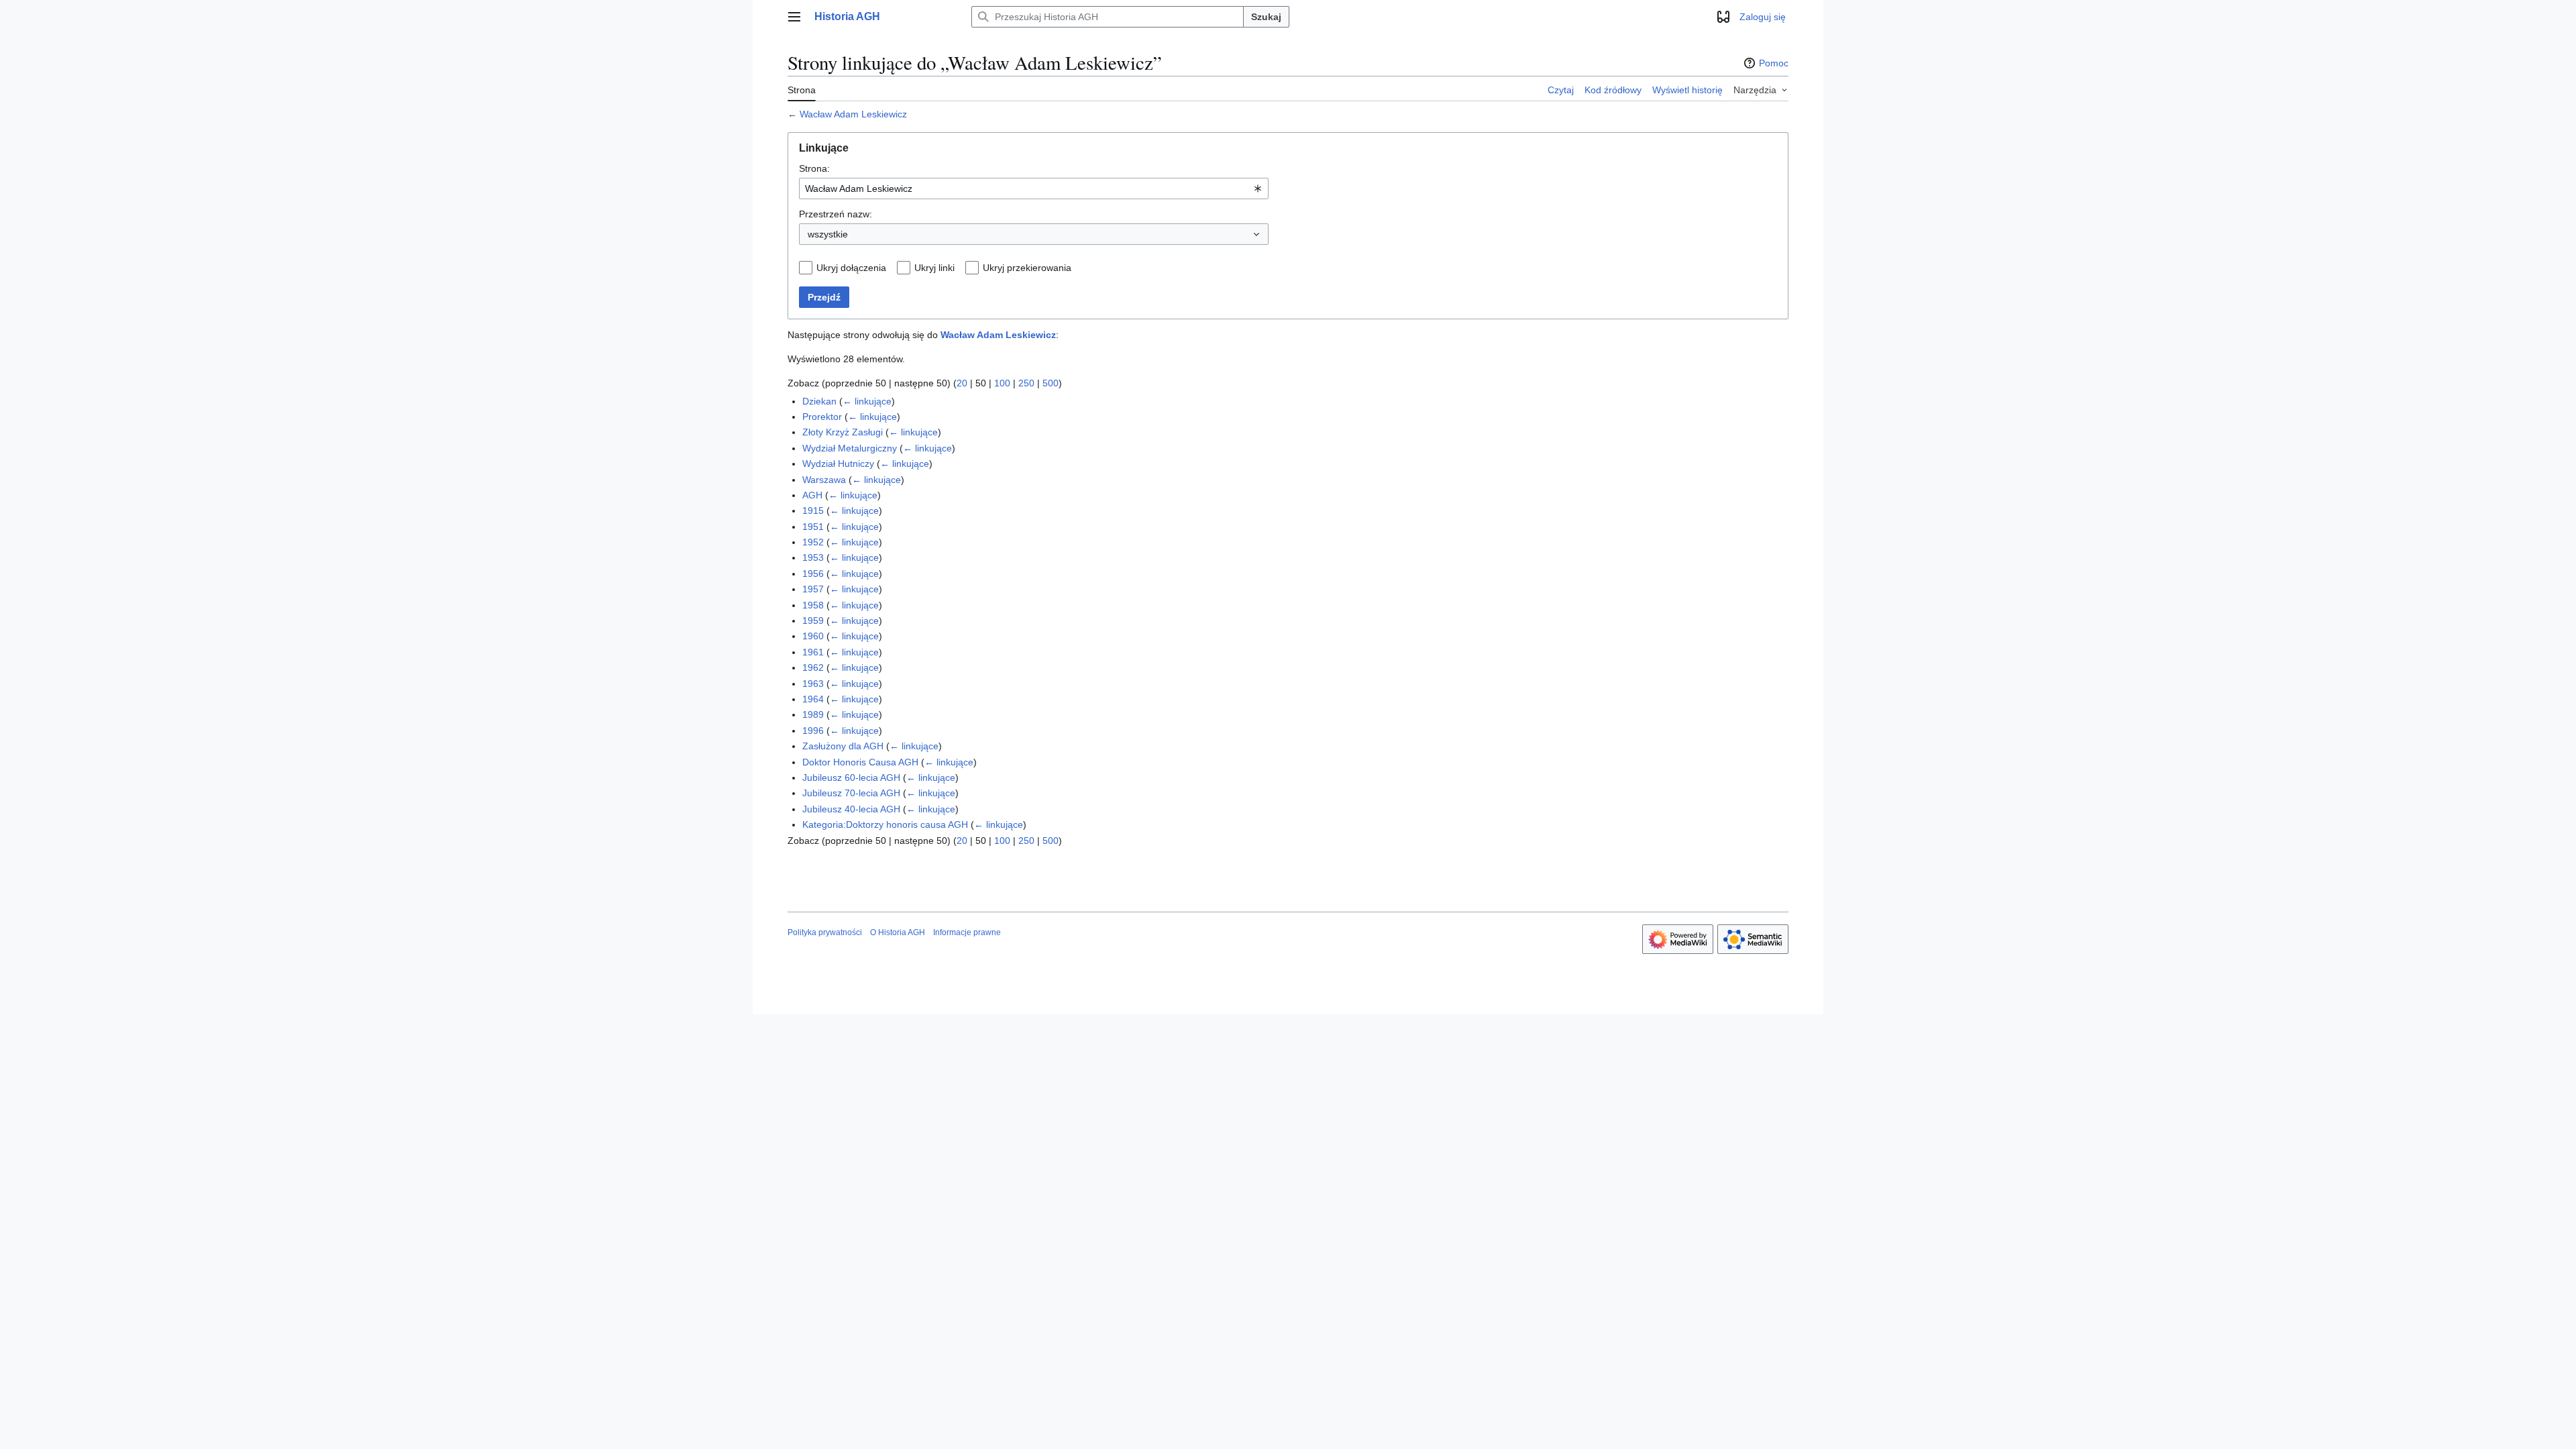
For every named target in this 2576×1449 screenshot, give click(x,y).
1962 (813, 667)
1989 (813, 714)
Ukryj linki (934, 268)
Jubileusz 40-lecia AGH (851, 809)
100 (1002, 383)
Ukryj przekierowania (1027, 268)
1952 (813, 542)
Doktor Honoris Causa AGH (860, 762)
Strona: (814, 168)
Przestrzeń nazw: (836, 214)
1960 (813, 636)
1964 (813, 699)
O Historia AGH (898, 932)
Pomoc (1774, 63)
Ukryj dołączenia (851, 268)
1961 (813, 652)
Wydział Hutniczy (838, 464)
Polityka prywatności (825, 932)
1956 (813, 574)
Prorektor (822, 417)
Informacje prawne (967, 932)
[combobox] (1034, 189)
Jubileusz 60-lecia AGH (851, 777)
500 (1051, 383)
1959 (813, 621)
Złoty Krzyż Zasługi (843, 432)
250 (1026, 383)
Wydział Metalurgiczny (850, 448)
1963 (813, 684)
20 (962, 383)
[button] (794, 17)
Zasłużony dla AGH (843, 746)
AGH (812, 495)
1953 (813, 557)
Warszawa (824, 480)
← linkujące (867, 401)
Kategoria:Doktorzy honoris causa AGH (885, 824)
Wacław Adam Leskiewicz (853, 114)
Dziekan (819, 401)
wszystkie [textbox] (828, 234)
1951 (813, 527)
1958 (813, 605)
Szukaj (1266, 17)
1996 (813, 731)
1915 (813, 511)
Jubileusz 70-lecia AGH (851, 793)
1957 (813, 589)
